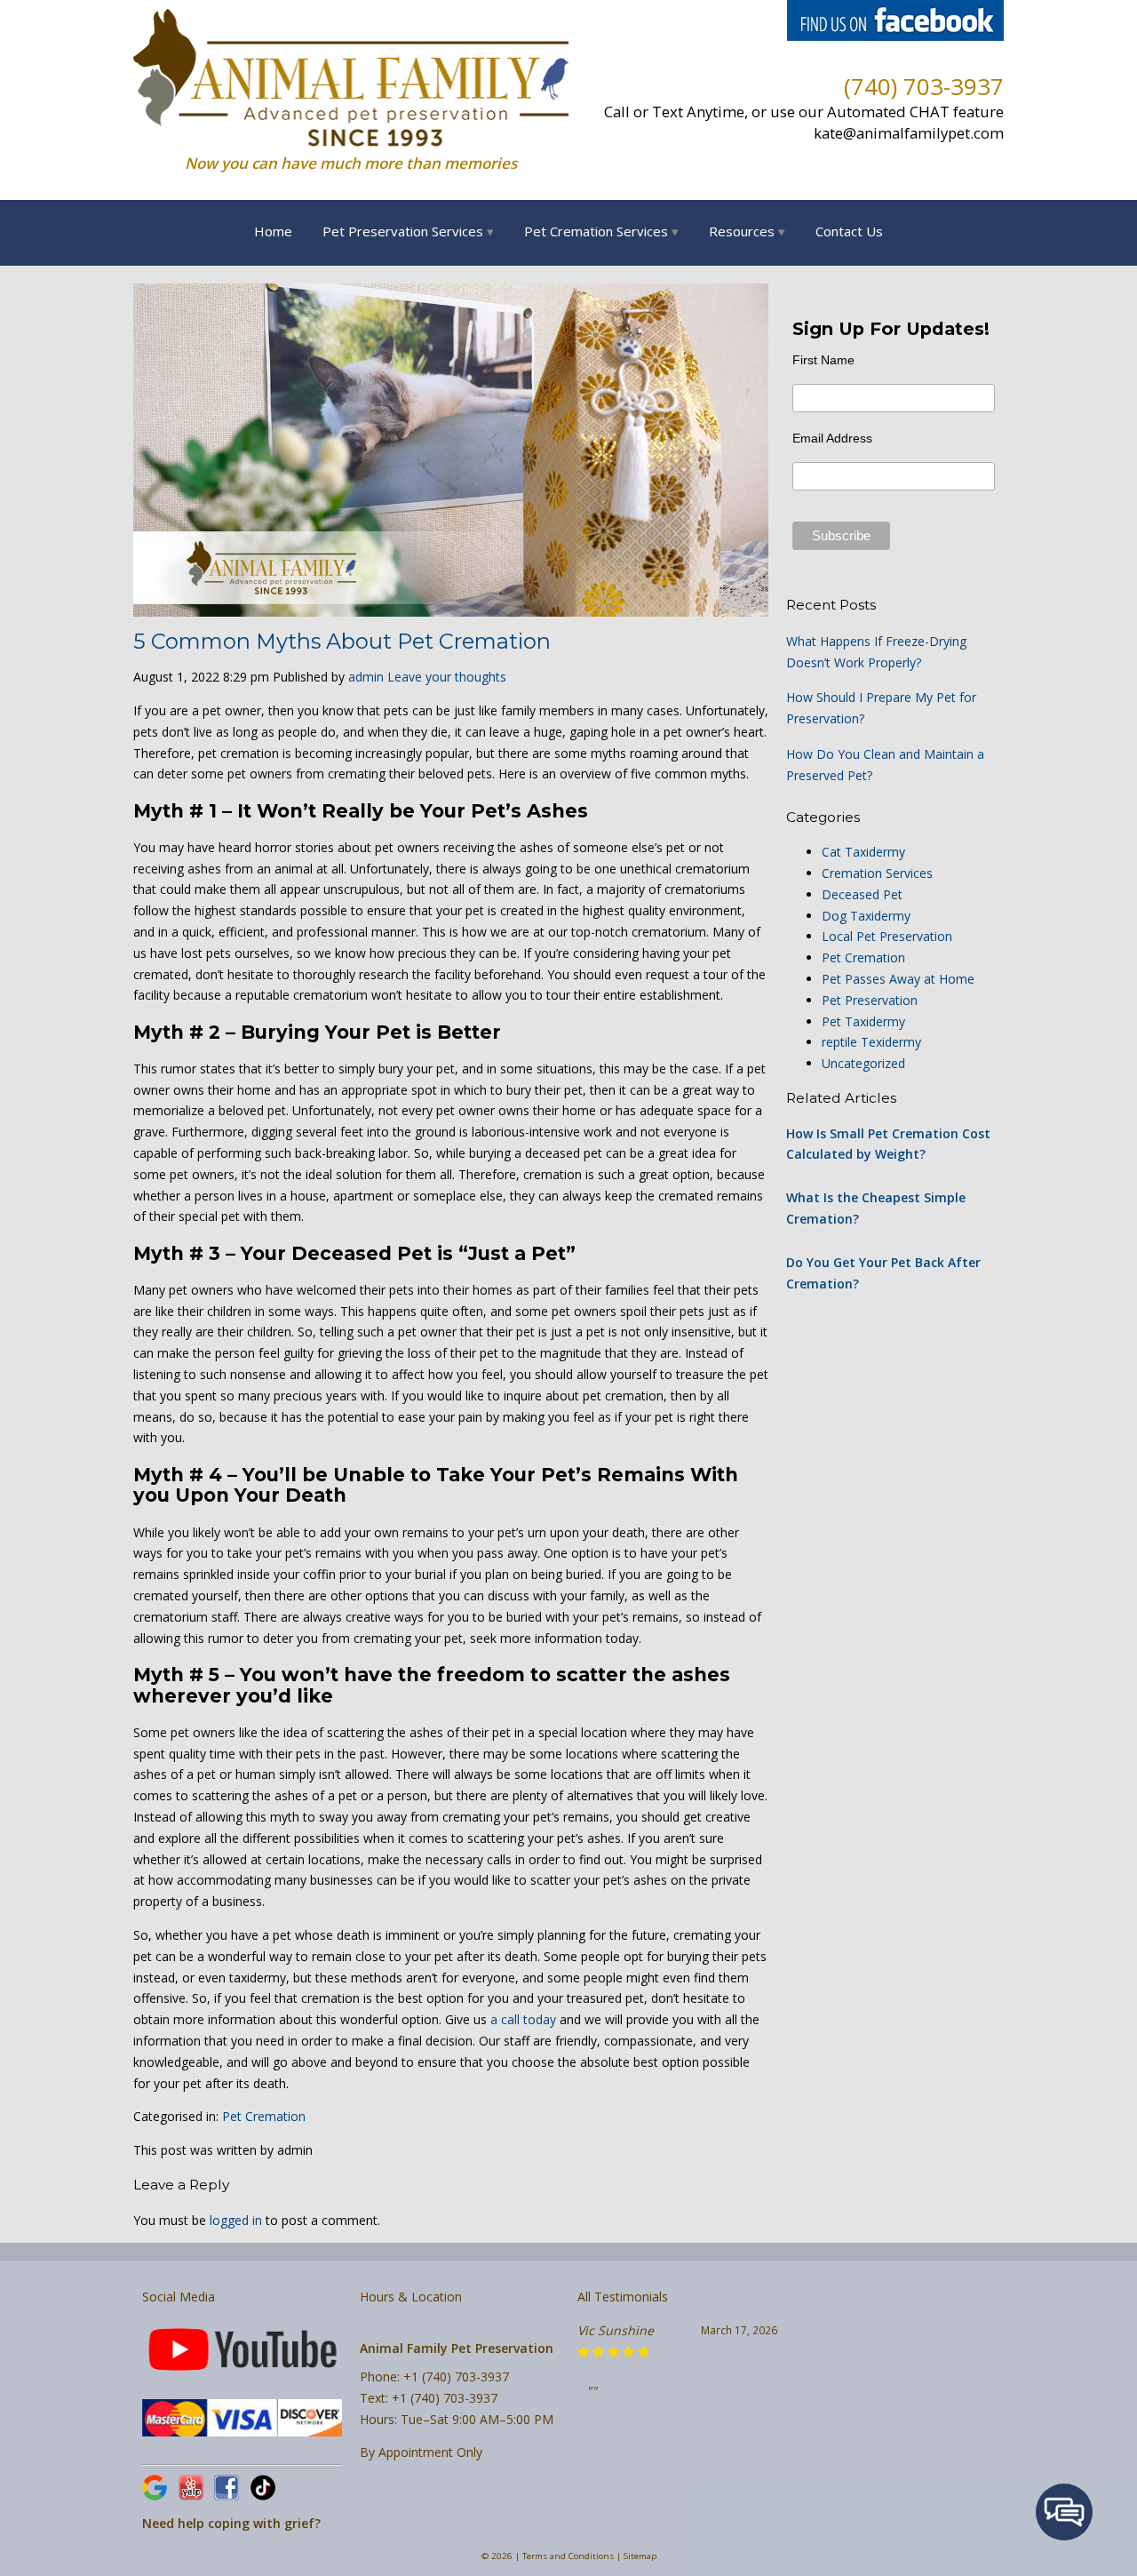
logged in (236, 2220)
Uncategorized (863, 1063)
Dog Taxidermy (866, 916)
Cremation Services (877, 873)
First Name (823, 360)
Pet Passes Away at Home (898, 979)
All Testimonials (623, 2297)
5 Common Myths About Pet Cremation (342, 641)
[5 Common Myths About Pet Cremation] (451, 606)
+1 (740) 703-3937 (456, 2377)
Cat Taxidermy (863, 852)
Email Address (832, 438)
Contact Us (849, 231)
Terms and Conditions (568, 2556)
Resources (742, 231)
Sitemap (640, 2556)
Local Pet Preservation (887, 936)
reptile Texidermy (871, 1042)
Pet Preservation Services (403, 231)
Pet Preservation (870, 1000)
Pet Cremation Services (596, 231)
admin (366, 677)
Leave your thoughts (447, 677)
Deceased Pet (862, 894)
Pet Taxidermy (863, 1021)
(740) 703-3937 (924, 86)
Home (273, 231)
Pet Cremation (264, 2116)
